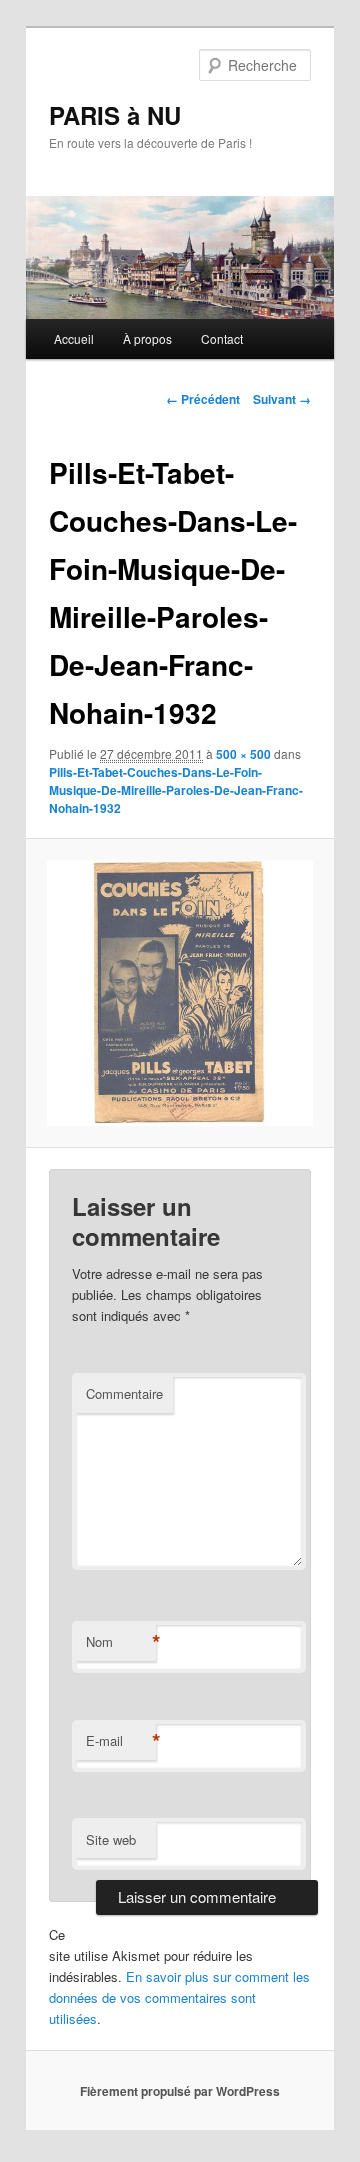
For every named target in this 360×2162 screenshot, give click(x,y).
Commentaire (124, 1393)
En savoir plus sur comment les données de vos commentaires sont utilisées (179, 1997)
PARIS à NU (115, 115)
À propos (147, 338)
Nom (121, 1642)
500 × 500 (243, 754)
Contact (222, 338)
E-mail (121, 1741)
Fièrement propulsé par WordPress (180, 2091)
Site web (111, 1839)
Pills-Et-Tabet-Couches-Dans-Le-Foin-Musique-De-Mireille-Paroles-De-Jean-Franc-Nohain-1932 (176, 790)
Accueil (74, 338)
